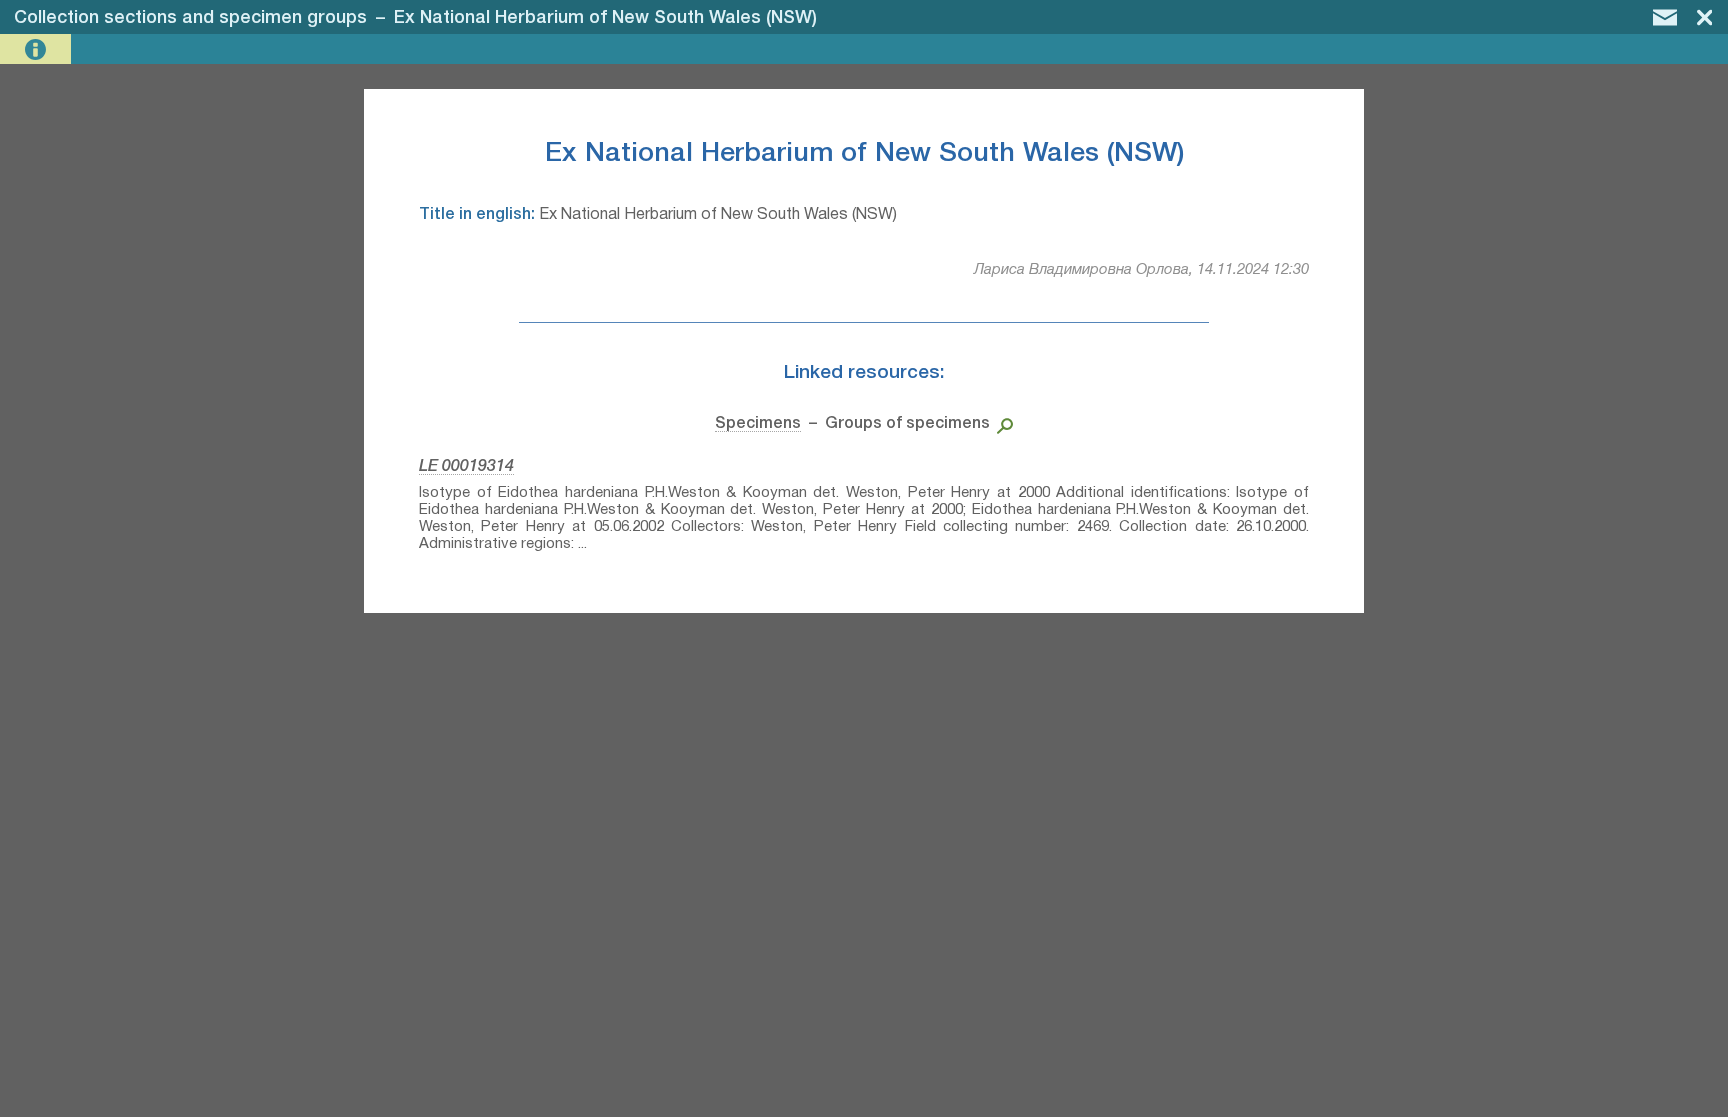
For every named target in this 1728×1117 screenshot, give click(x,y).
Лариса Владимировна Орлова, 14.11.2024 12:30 (1141, 270)
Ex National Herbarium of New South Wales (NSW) (605, 18)
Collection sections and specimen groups (190, 18)
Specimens (758, 424)
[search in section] (1001, 424)
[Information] (37, 49)
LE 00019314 (466, 467)
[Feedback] (1665, 17)
